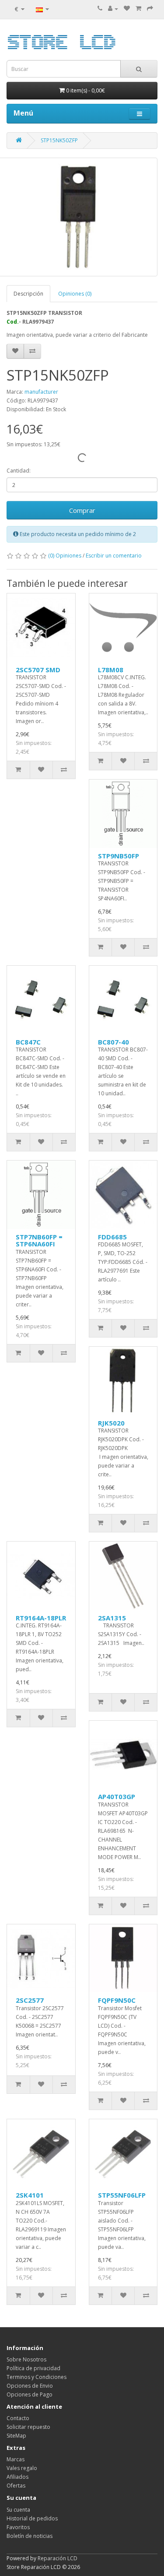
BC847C (28, 1042)
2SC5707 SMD (38, 670)
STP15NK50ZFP (59, 140)
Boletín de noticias (30, 2536)
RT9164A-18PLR (41, 1618)
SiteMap (16, 2436)
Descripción (28, 294)
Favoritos (18, 2527)
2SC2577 (30, 2000)
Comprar (82, 510)
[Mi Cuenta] (113, 9)
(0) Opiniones (65, 556)
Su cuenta (18, 2510)
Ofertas (16, 2486)
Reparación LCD (58, 2558)
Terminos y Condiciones (37, 2377)
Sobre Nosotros (26, 2359)
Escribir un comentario (114, 556)
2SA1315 (112, 1618)
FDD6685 (112, 1237)
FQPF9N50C (117, 2000)
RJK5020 (111, 1423)
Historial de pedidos (32, 2518)
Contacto (18, 2418)
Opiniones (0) (75, 294)
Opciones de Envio (30, 2386)
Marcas (16, 2459)
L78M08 (111, 670)
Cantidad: (19, 471)
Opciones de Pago (30, 2394)
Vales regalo (22, 2468)
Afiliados (17, 2477)
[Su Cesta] (138, 9)
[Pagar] (150, 9)
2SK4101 (30, 2195)
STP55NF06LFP (122, 2195)
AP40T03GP (117, 1796)
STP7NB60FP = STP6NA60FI (39, 1240)
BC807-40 (113, 1042)
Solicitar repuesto (28, 2427)
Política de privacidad (33, 2368)
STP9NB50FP (119, 856)
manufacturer (41, 392)
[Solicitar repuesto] (127, 9)
